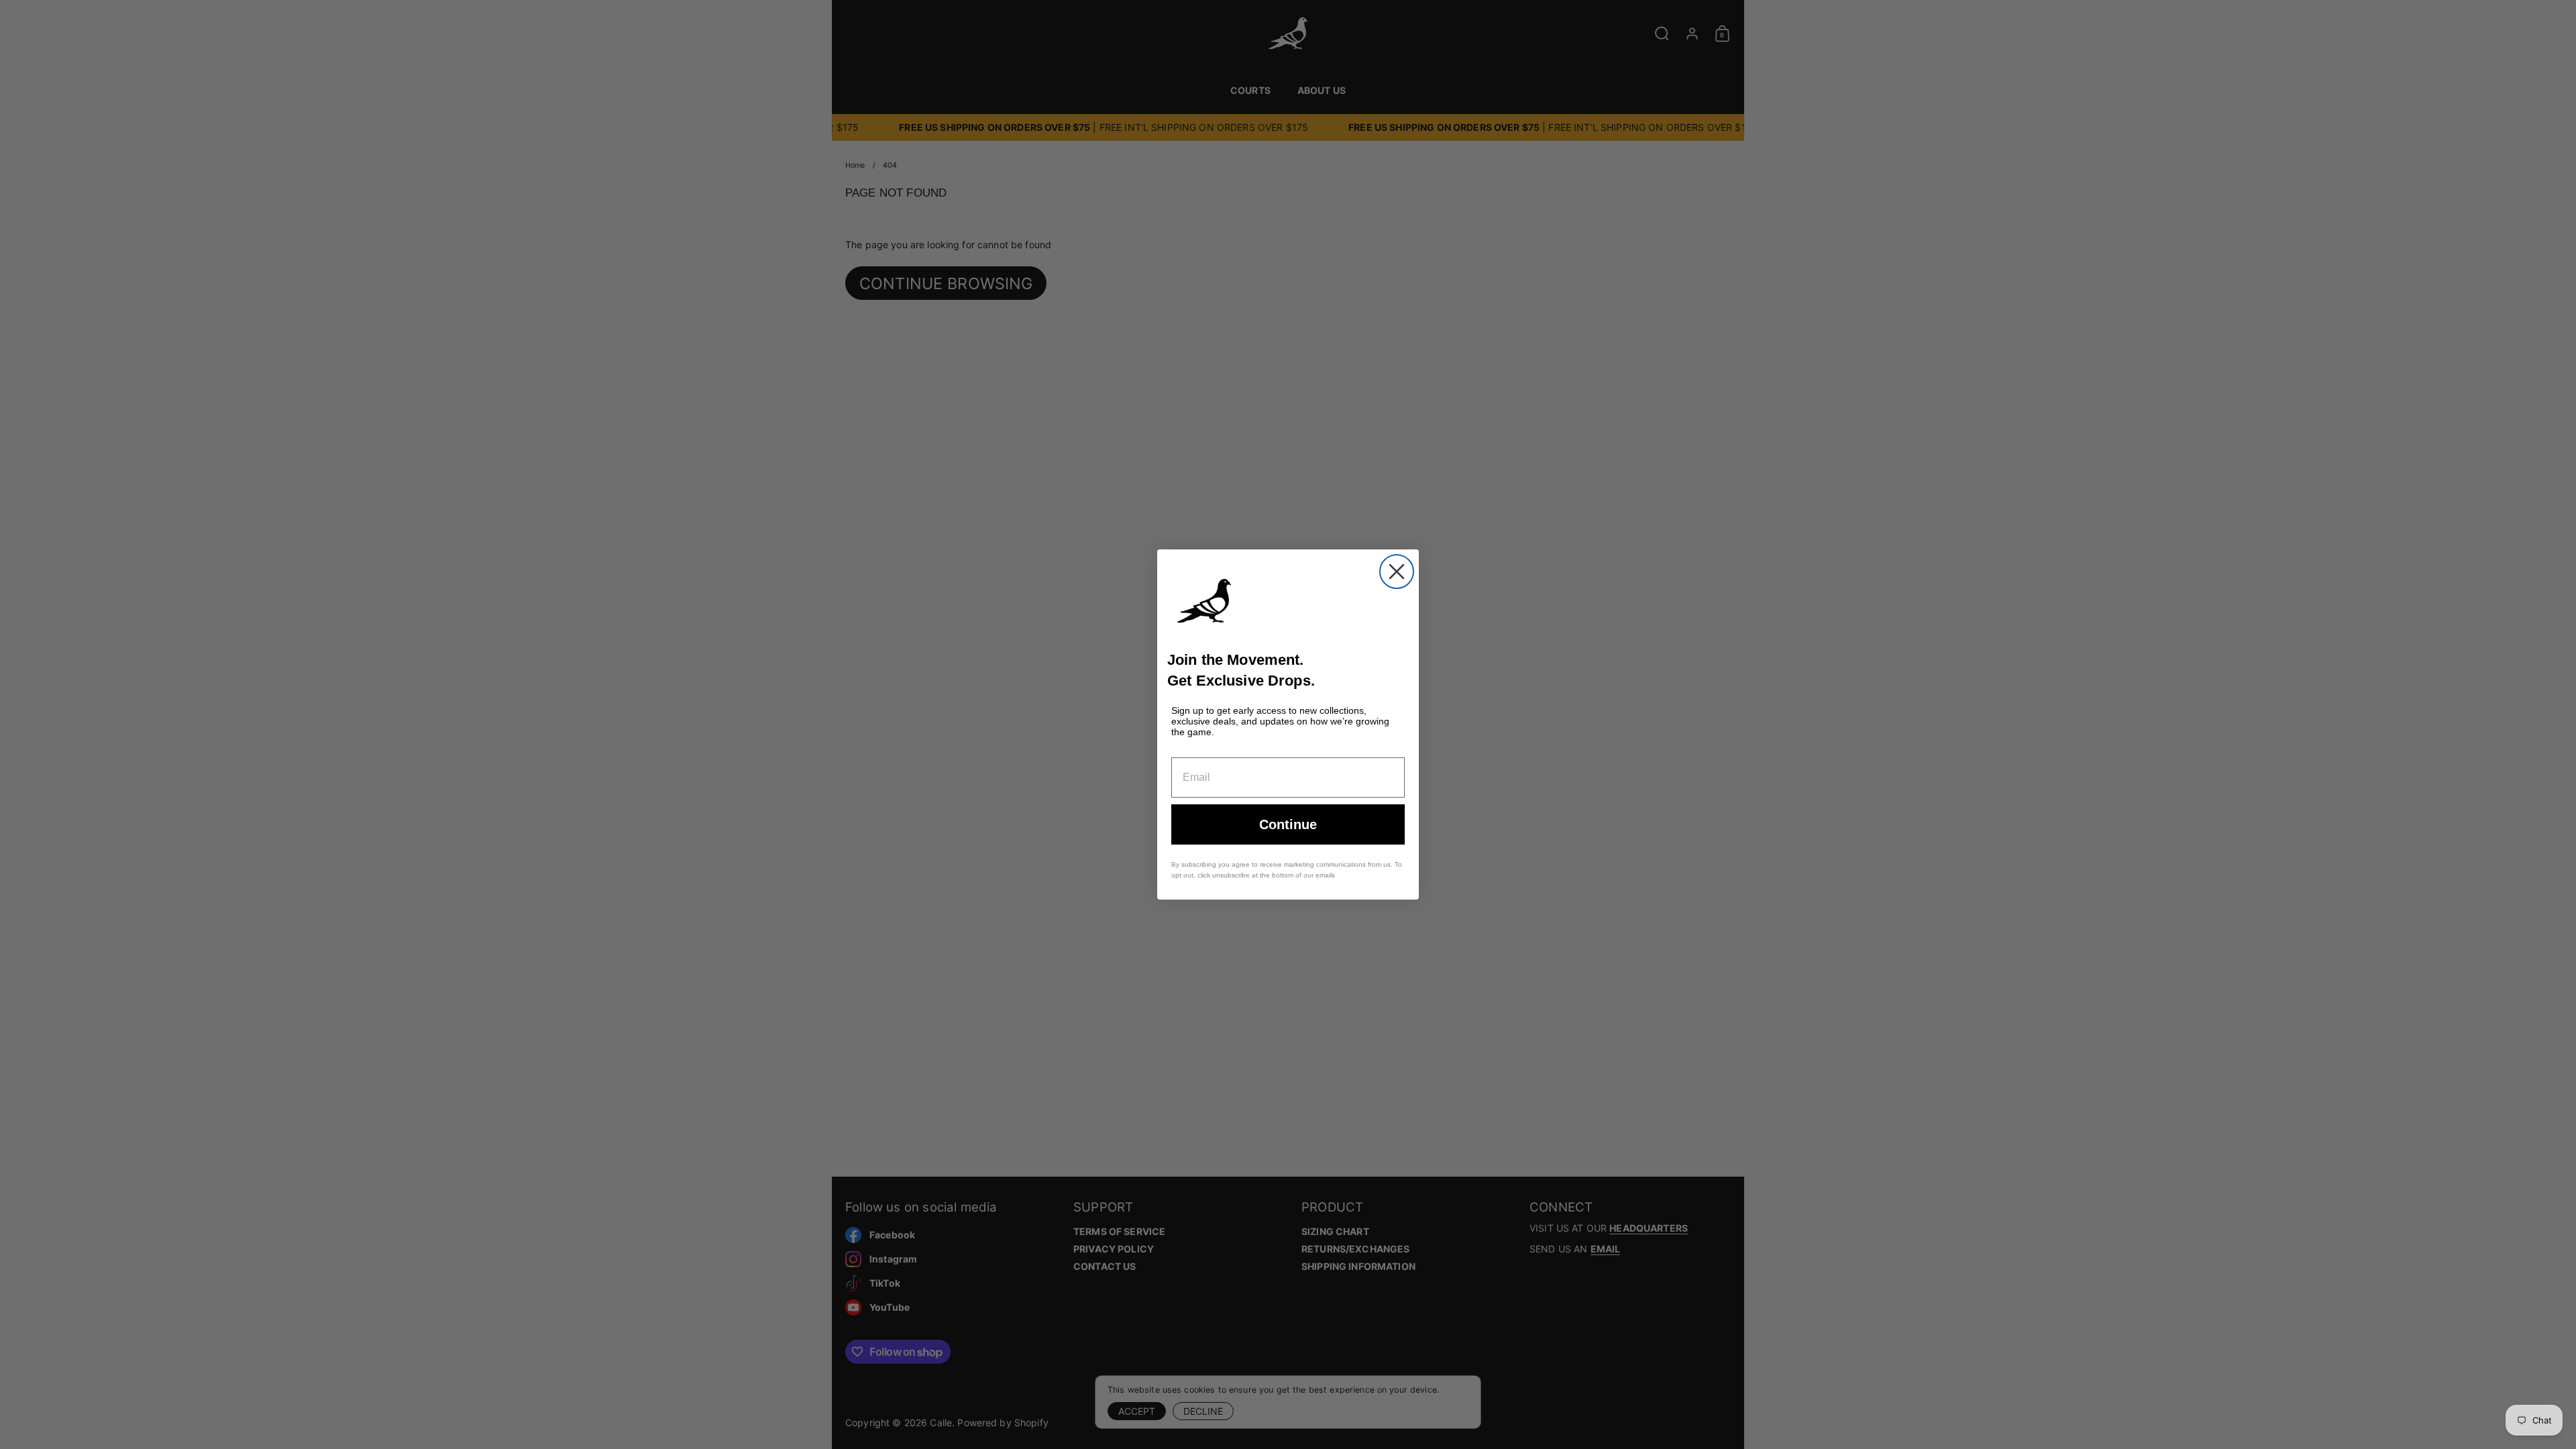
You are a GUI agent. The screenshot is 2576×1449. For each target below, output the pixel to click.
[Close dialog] (1397, 572)
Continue (1288, 824)
